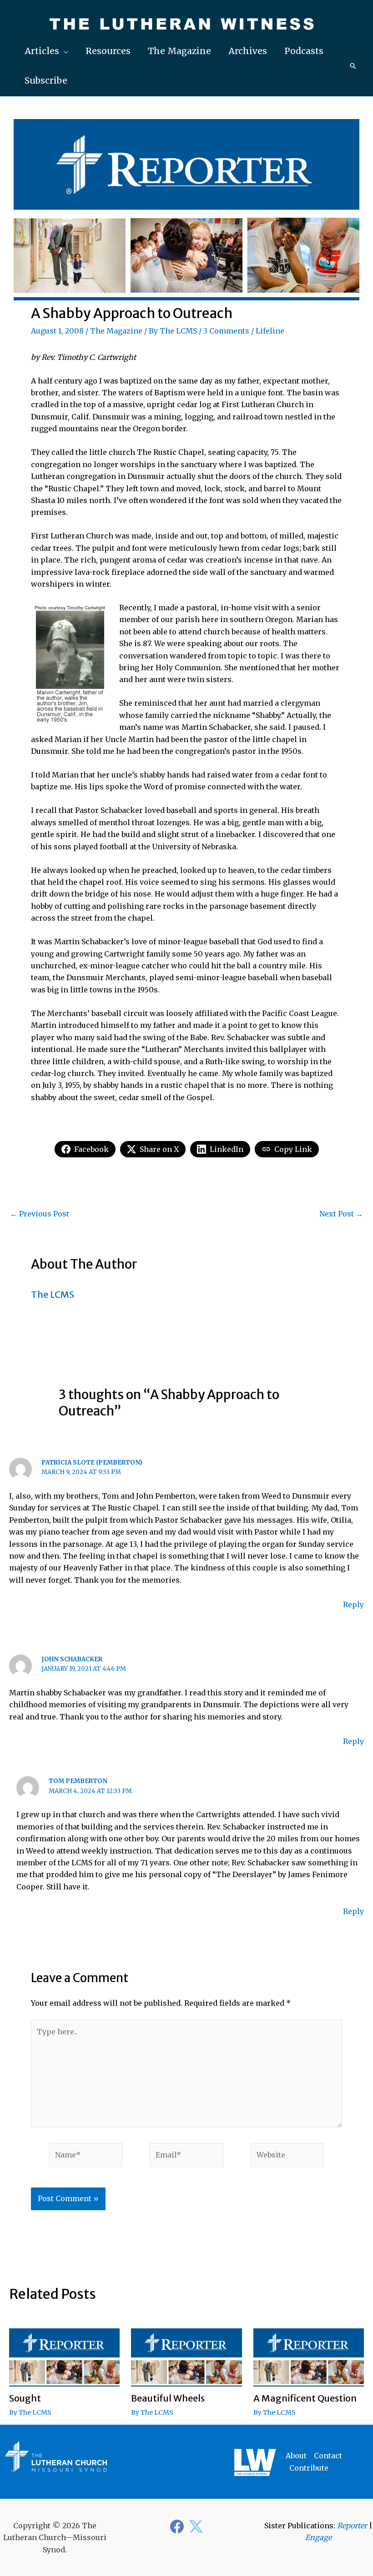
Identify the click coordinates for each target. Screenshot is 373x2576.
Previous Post (40, 1214)
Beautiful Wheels (168, 2398)
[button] (46, 51)
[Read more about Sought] (64, 2357)
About (296, 2456)
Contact (328, 2456)
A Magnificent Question (305, 2398)
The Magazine (116, 331)
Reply (353, 1604)
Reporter (352, 2526)
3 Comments (226, 331)
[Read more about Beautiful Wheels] (186, 2357)
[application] (64, 51)
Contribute (309, 2468)
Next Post (341, 1214)
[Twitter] (196, 2526)
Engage (318, 2537)
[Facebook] (177, 2526)
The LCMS (178, 331)
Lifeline (270, 331)
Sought (25, 2398)
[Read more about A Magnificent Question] (309, 2357)
